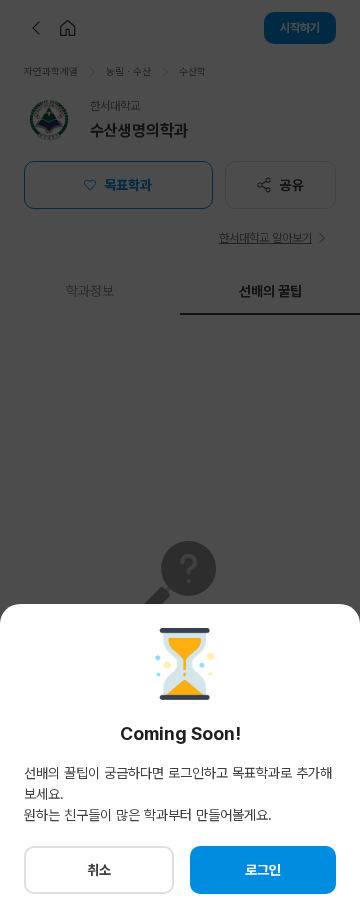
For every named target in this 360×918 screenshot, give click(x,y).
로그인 (263, 870)
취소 (99, 870)
